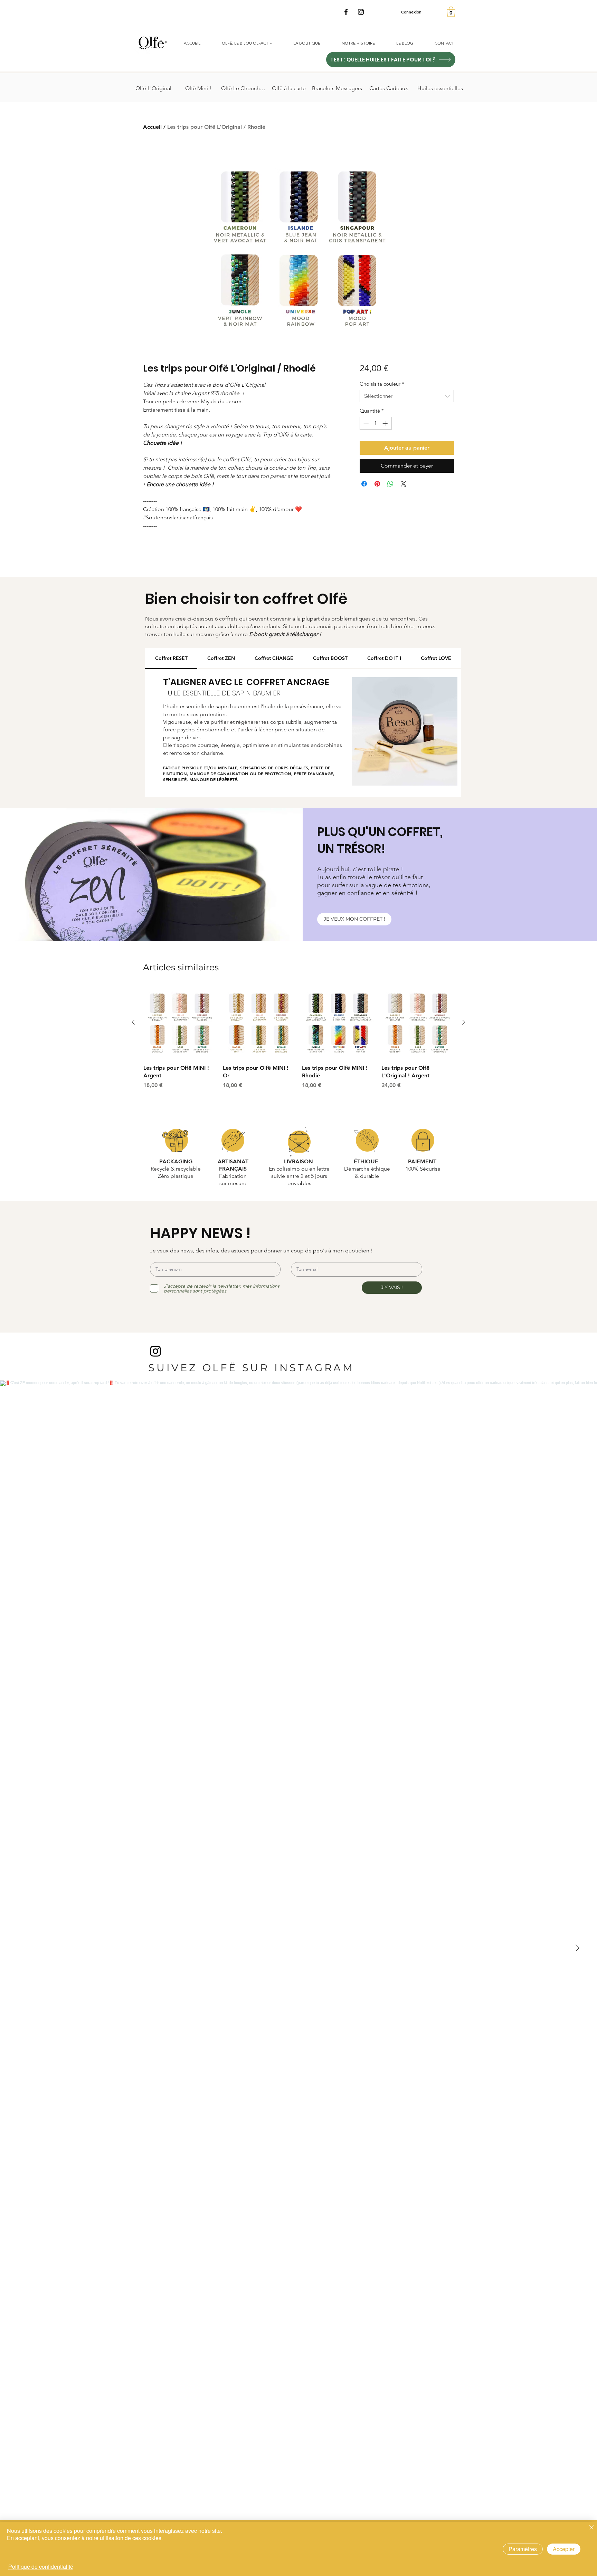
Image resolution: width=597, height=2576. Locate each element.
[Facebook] (346, 12)
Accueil (152, 127)
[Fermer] (591, 2528)
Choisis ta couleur (382, 384)
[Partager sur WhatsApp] (390, 484)
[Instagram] (361, 12)
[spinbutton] (375, 424)
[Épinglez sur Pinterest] (377, 484)
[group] (298, 1038)
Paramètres (523, 2549)
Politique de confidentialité (41, 2567)
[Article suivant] (464, 1022)
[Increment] (386, 424)
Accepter (564, 2549)
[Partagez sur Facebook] (364, 484)
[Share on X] (404, 484)
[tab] (171, 659)
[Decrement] (365, 424)
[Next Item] (577, 1948)
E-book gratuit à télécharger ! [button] (285, 634)
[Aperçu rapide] (180, 1022)
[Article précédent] (133, 1022)
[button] (451, 12)
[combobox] (407, 396)
